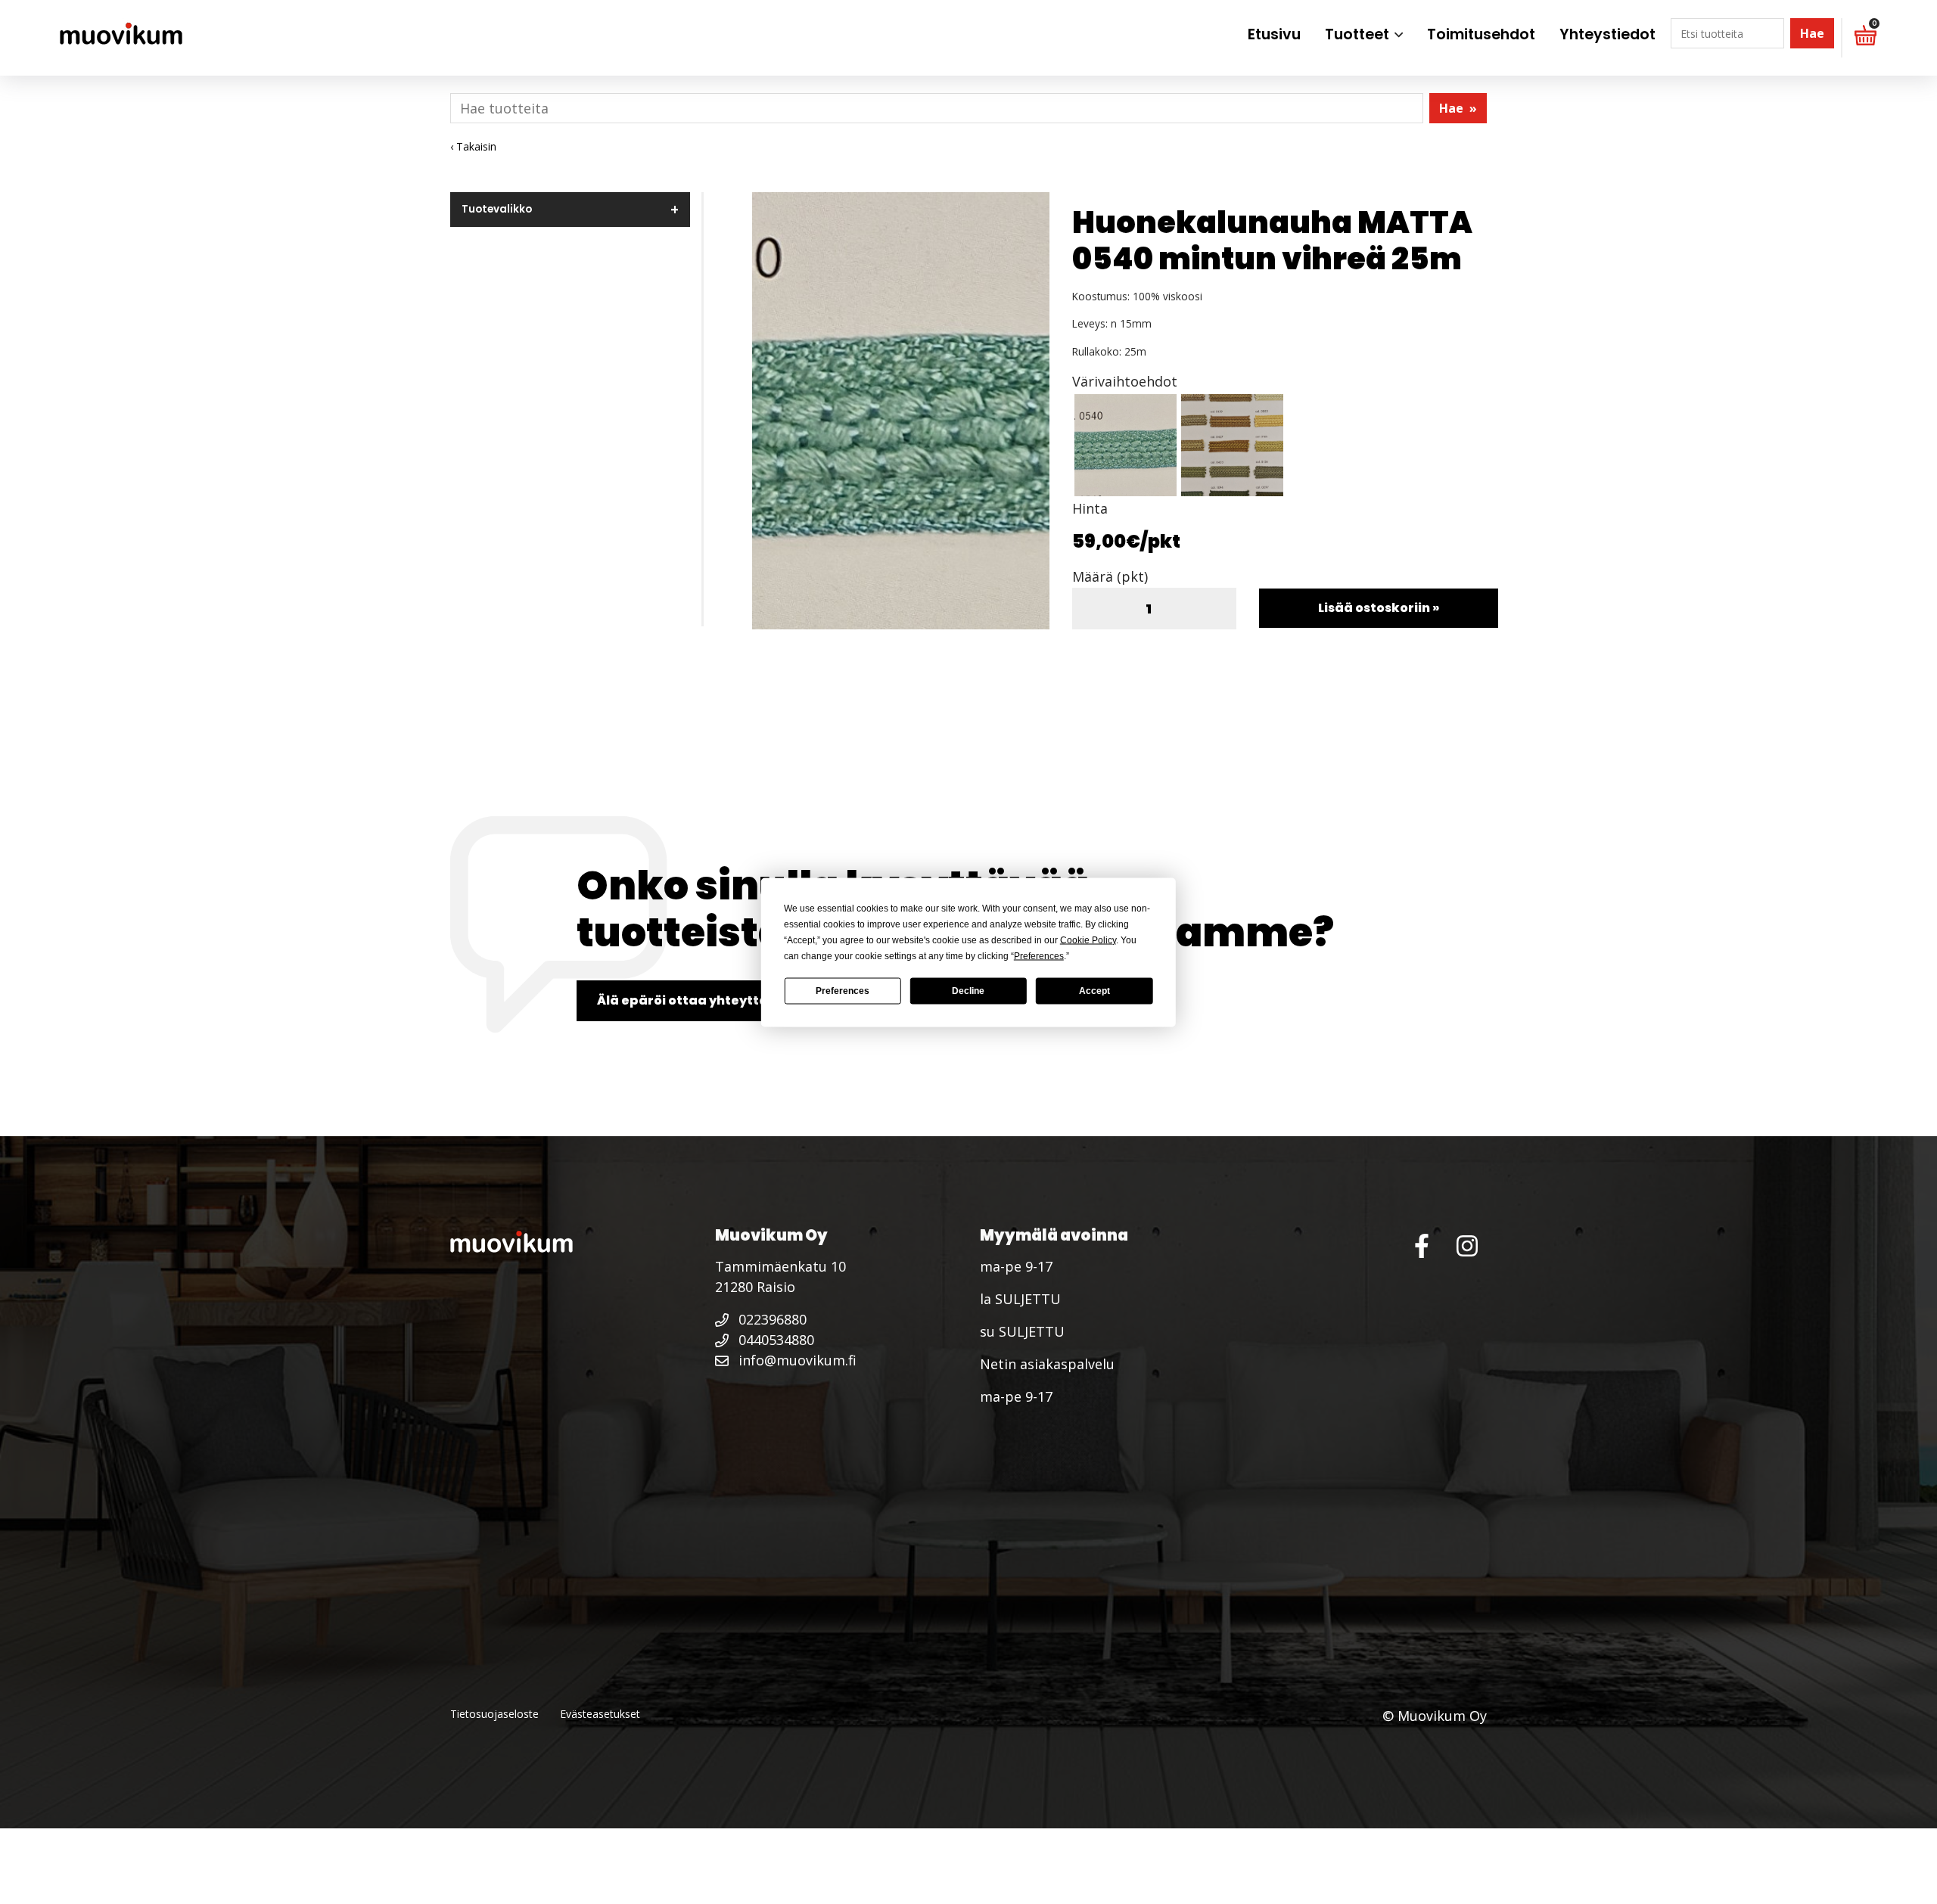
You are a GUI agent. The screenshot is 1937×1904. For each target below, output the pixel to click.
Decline (968, 991)
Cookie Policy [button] (1088, 940)
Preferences (843, 991)
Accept (1094, 991)
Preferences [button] (1039, 955)
